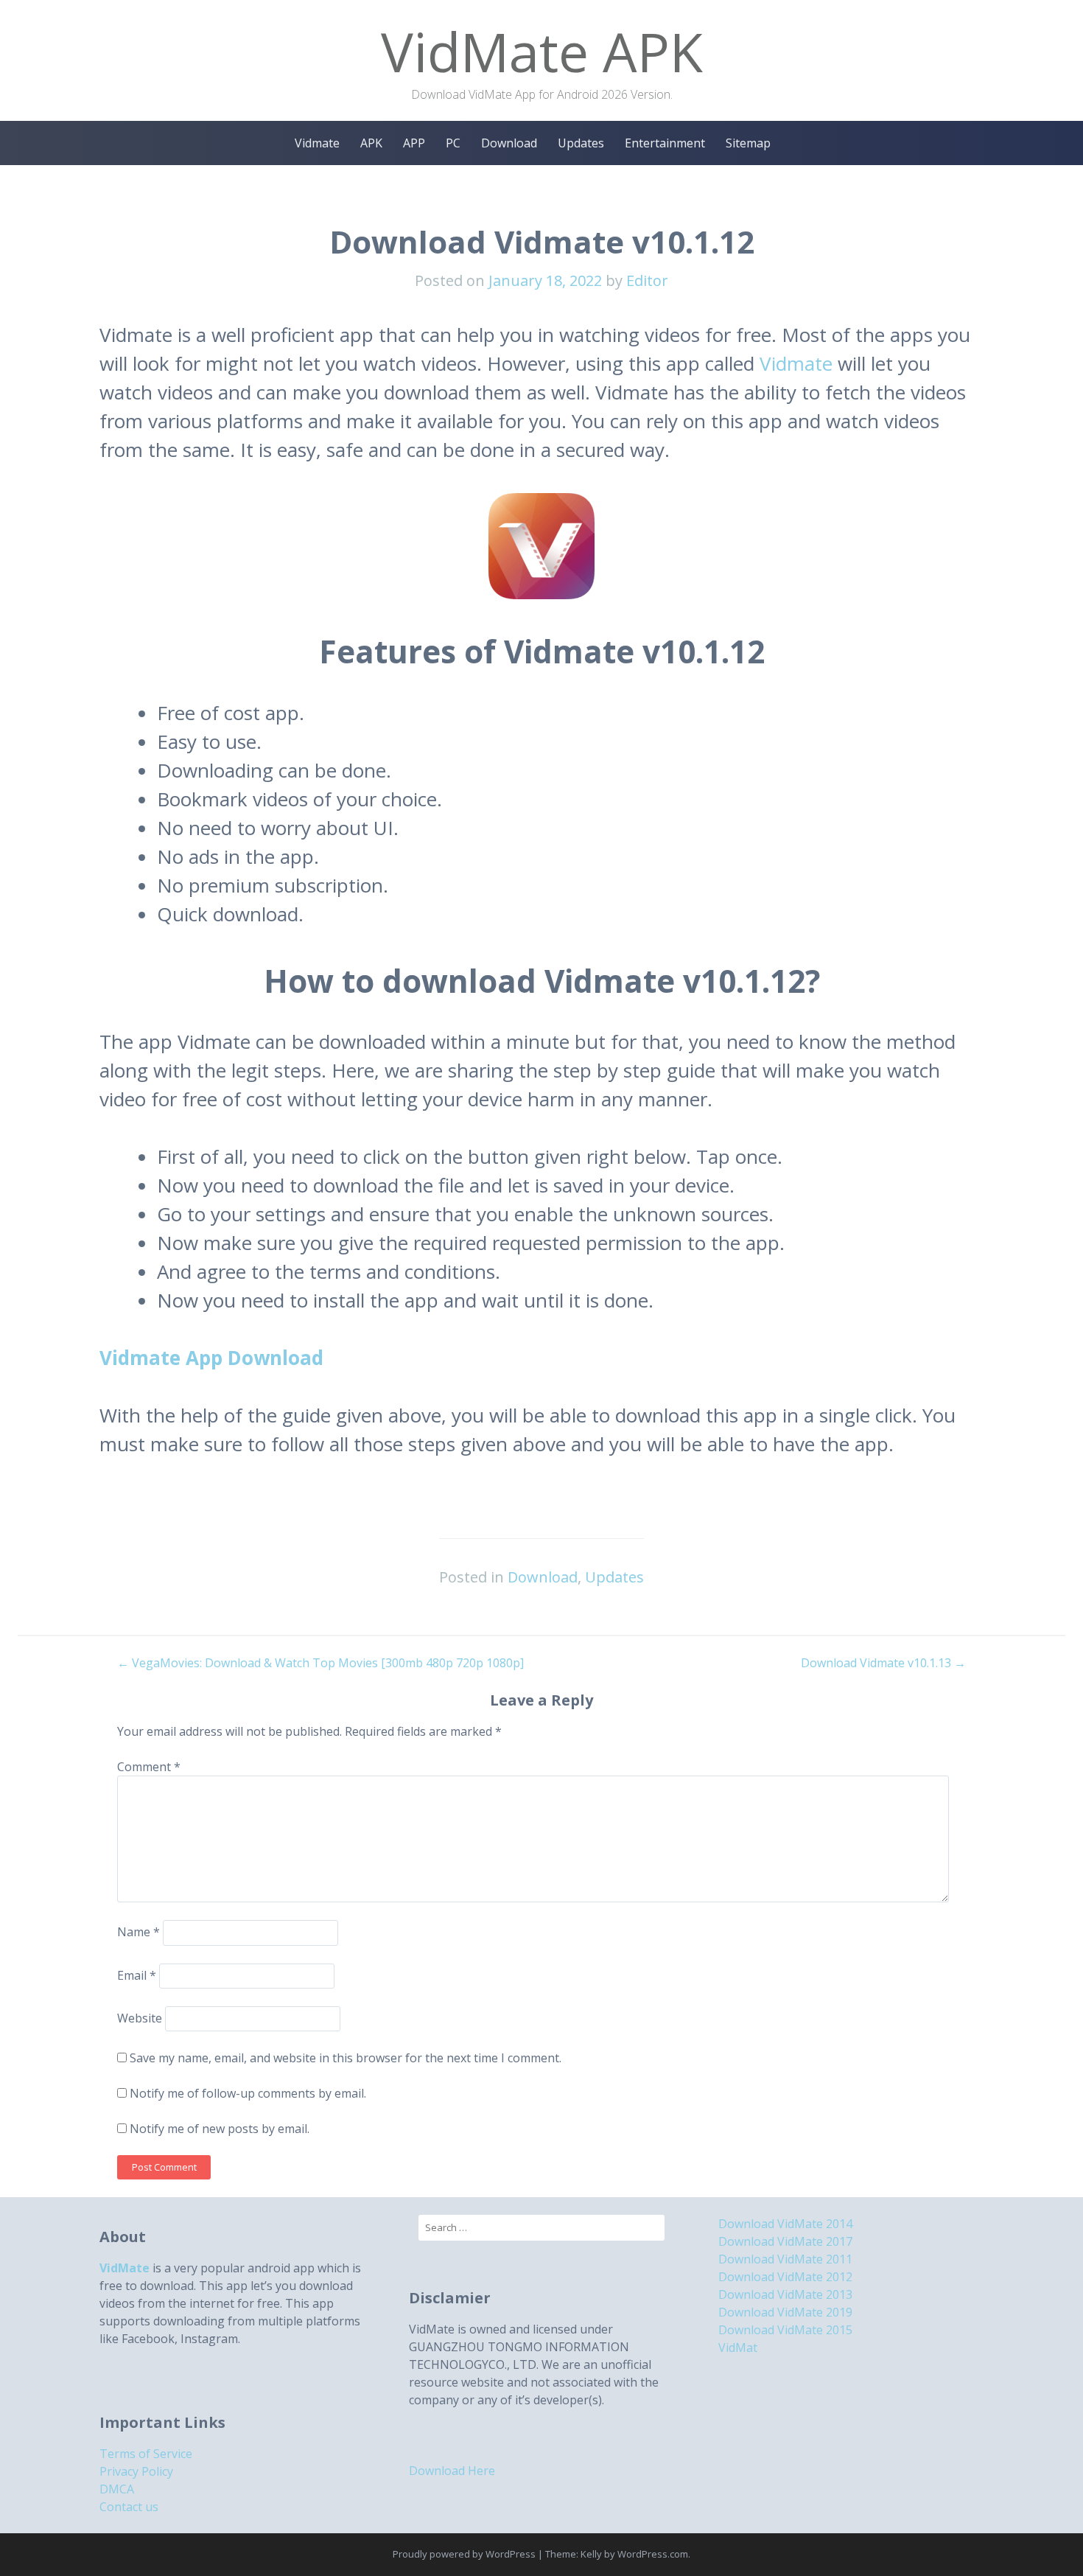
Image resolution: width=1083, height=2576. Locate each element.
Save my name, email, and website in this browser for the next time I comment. (346, 2058)
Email (137, 1975)
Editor (647, 280)
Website (140, 2018)
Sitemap (748, 143)
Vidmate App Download (211, 1358)
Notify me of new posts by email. (220, 2129)
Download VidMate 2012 (785, 2277)
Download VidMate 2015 (785, 2330)
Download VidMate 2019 (785, 2312)
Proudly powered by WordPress (464, 2554)
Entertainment (665, 143)
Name (139, 1933)
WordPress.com (653, 2554)
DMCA (117, 2489)
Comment (149, 1767)
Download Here (452, 2471)
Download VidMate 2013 (785, 2294)
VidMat (738, 2348)
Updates (581, 143)
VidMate (125, 2268)
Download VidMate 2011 (785, 2259)
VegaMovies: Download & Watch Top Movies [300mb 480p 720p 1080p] (320, 1663)
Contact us (129, 2507)
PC (453, 143)
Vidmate (317, 143)
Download (509, 143)
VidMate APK (542, 51)
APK (371, 143)
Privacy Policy (136, 2471)
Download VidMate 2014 (785, 2224)
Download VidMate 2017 (785, 2241)
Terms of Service (146, 2454)
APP (414, 143)
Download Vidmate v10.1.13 (883, 1663)
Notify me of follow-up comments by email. (248, 2093)
